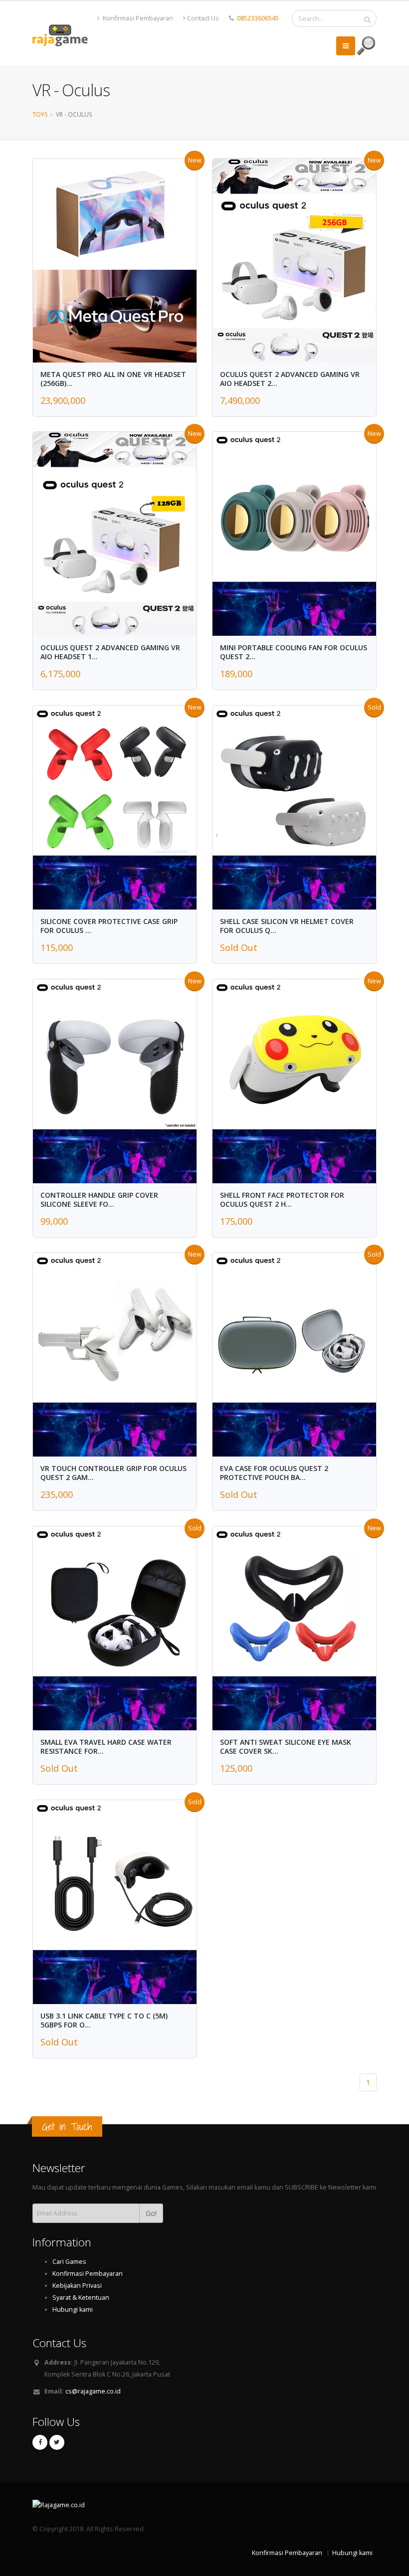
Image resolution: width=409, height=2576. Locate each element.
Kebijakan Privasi (77, 2286)
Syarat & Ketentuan (81, 2298)
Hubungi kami (73, 2309)
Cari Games (69, 2262)
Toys (40, 114)
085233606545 (258, 18)
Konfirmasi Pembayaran (137, 18)
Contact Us (203, 18)
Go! (151, 2213)
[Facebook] (40, 2442)
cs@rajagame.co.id (93, 2391)
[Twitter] (57, 2442)
